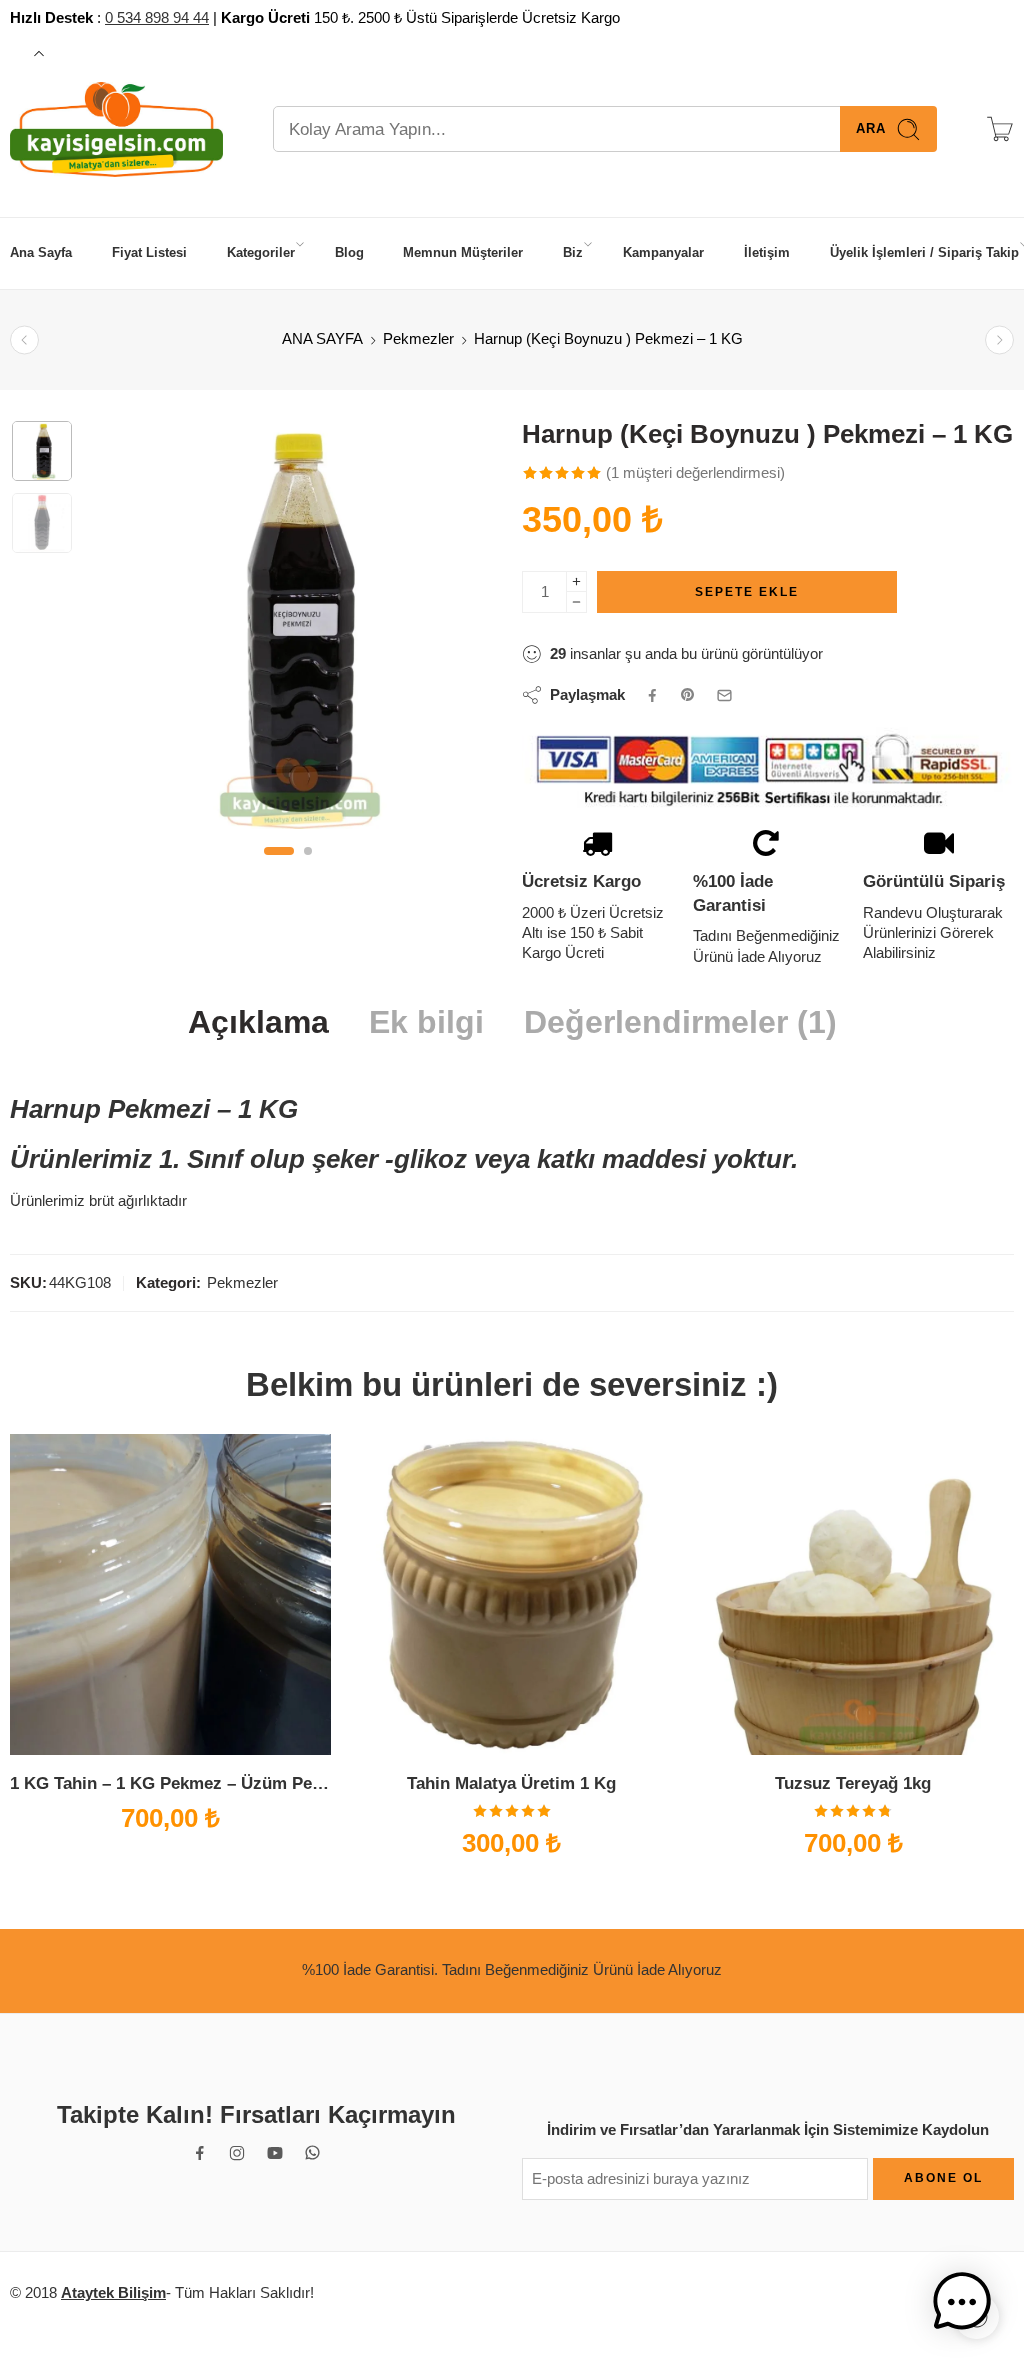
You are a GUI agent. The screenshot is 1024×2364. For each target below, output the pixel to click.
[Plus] (576, 581)
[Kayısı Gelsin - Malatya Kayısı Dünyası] (116, 129)
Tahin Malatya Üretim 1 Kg (511, 1783)
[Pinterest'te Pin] (688, 695)
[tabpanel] (288, 629)
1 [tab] (278, 867)
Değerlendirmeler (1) (680, 1023)
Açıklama (258, 1023)
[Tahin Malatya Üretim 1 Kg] (511, 1594)
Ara (871, 128)
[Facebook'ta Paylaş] (652, 695)
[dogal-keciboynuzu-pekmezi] (42, 451)
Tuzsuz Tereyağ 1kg (853, 1783)
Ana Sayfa (41, 252)
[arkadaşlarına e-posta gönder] (724, 695)
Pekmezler (418, 339)
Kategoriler (261, 252)
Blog (349, 252)
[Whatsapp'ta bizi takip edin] (312, 2152)
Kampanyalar (663, 252)
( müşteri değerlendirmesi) (695, 473)
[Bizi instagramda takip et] (237, 2153)
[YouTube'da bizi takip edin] (275, 2153)
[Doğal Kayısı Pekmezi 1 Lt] (999, 339)
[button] (58, 2306)
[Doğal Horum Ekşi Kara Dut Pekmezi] (24, 339)
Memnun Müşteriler (463, 252)
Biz (573, 252)
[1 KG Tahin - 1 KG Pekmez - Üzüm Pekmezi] (170, 1594)
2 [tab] (308, 867)
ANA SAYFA (322, 339)
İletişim (767, 252)
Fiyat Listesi (149, 252)
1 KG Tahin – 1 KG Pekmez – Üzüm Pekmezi (170, 1783)
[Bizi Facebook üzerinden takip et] (200, 2153)
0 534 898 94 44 (157, 18)
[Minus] (576, 602)
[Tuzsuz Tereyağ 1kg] (853, 1594)
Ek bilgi (426, 1023)
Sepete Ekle (747, 592)
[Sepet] (1000, 129)
